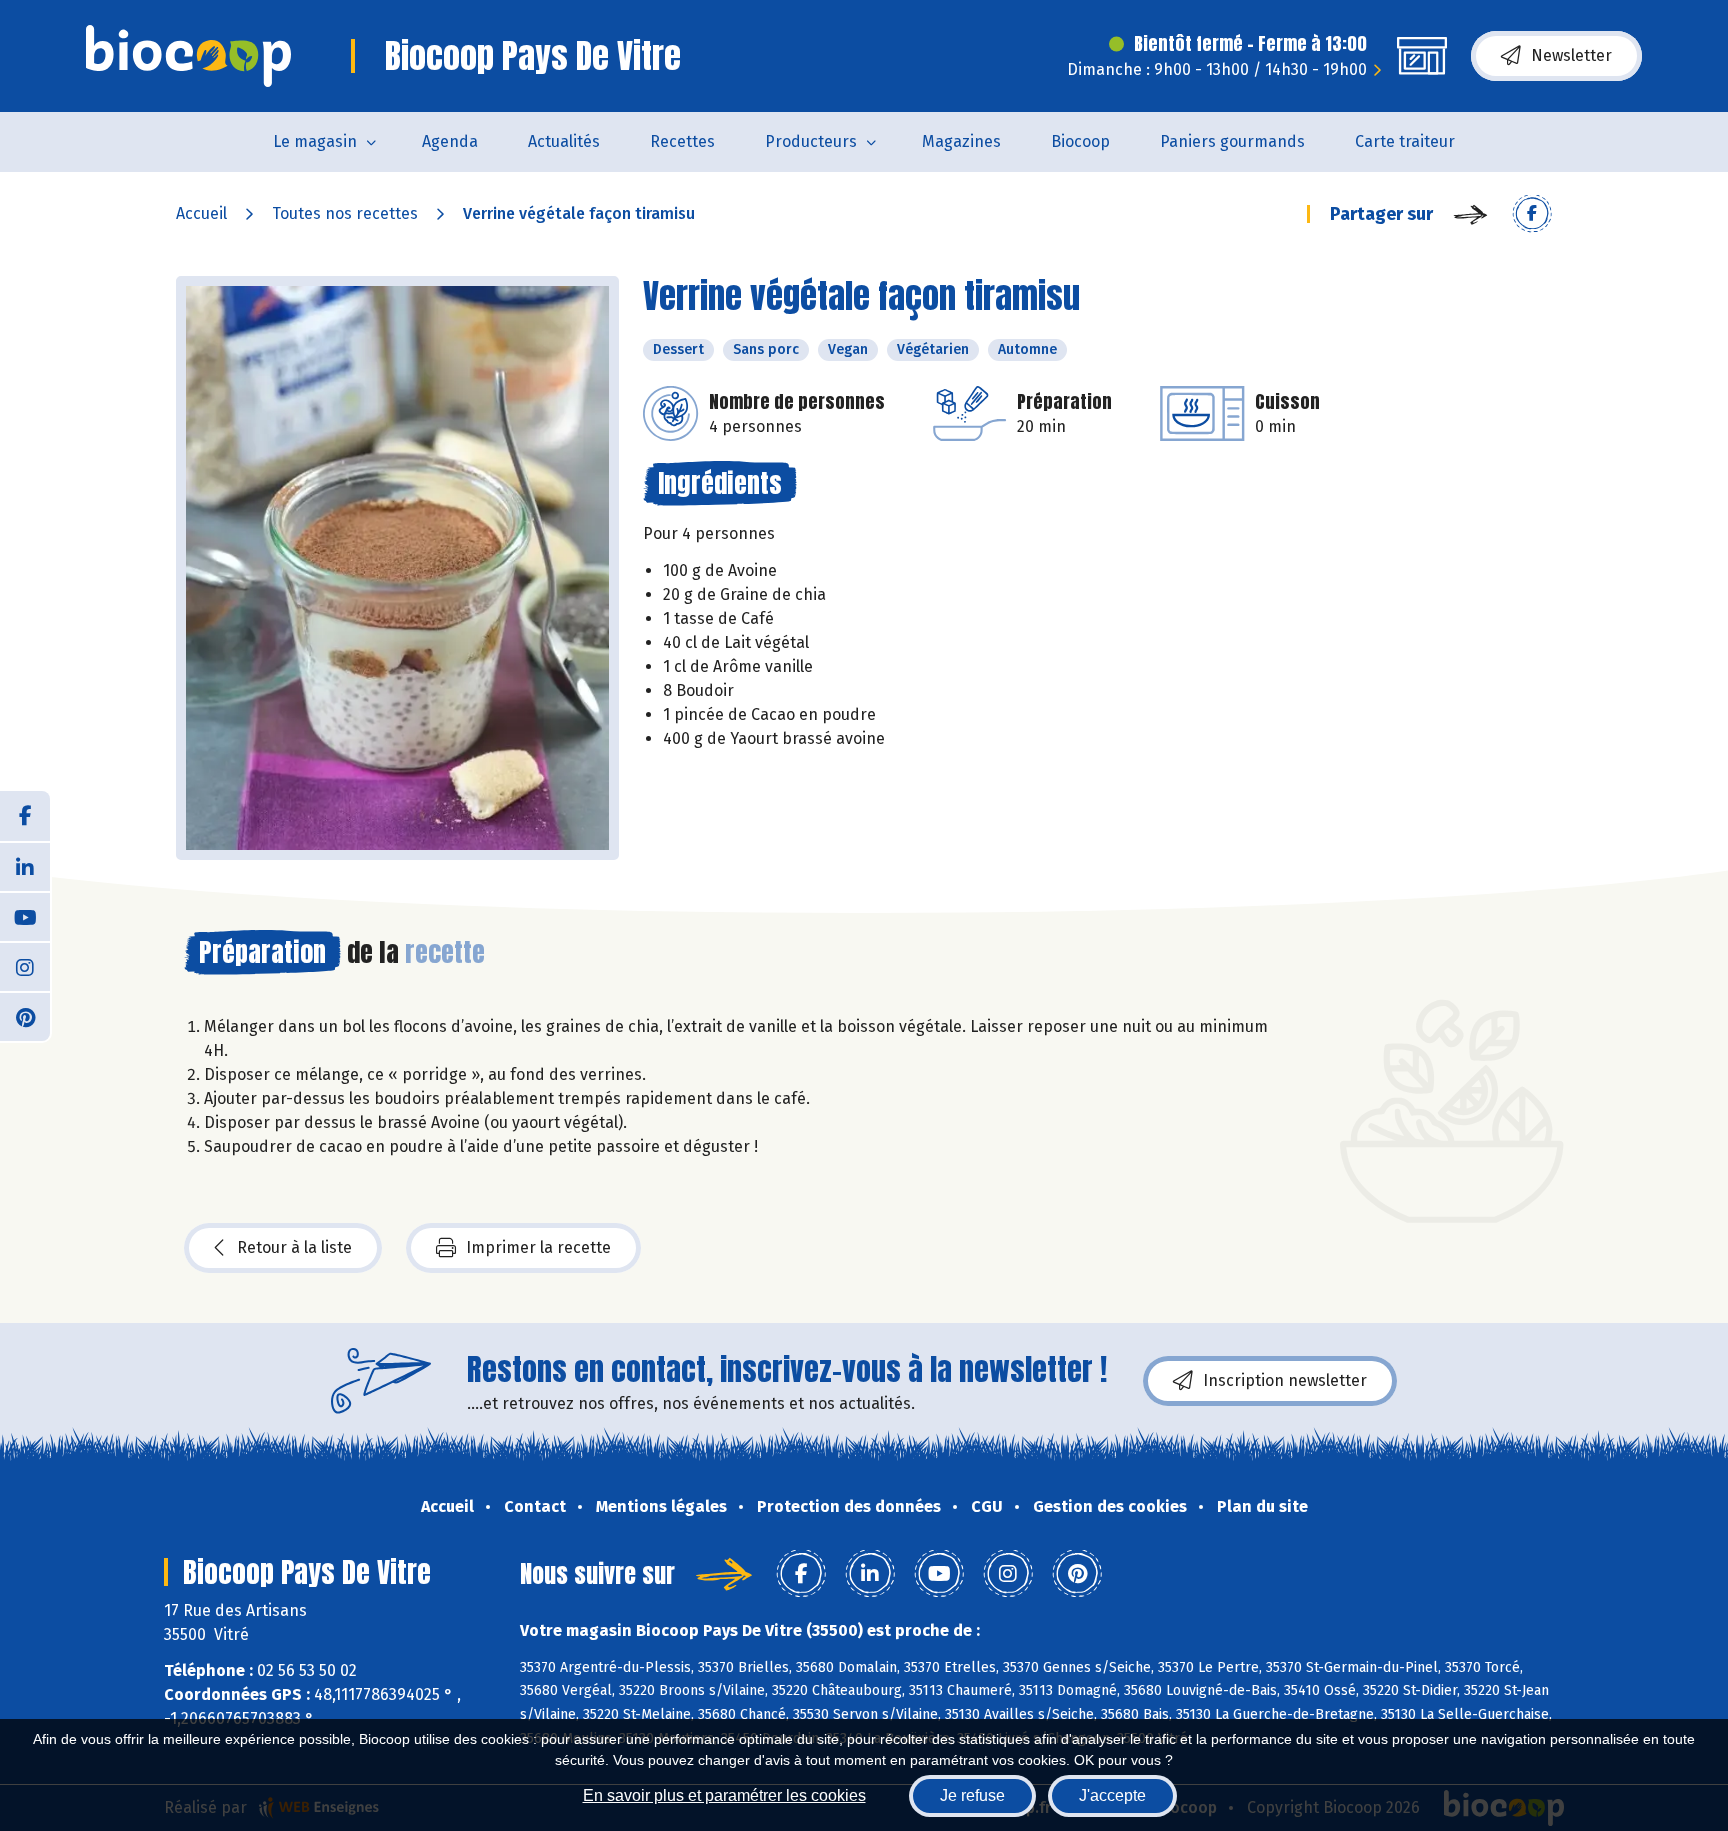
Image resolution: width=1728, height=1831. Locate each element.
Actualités (564, 141)
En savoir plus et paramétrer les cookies (724, 1795)
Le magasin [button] (315, 141)
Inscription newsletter (1285, 1380)
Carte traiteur (1405, 141)
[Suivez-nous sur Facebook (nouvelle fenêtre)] (25, 816)
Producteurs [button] (811, 141)
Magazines (961, 141)
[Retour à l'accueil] (188, 56)
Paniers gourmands (1232, 141)
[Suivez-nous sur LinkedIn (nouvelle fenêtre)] (25, 866)
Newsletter (1571, 55)
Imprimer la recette (538, 1247)
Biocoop (1080, 141)
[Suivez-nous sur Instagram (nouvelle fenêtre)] (25, 966)
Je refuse (972, 1795)
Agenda (450, 141)
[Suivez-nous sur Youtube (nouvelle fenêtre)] (25, 916)
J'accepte (1112, 1795)
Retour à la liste (294, 1247)
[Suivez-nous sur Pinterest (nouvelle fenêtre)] (25, 1016)
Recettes (682, 141)
